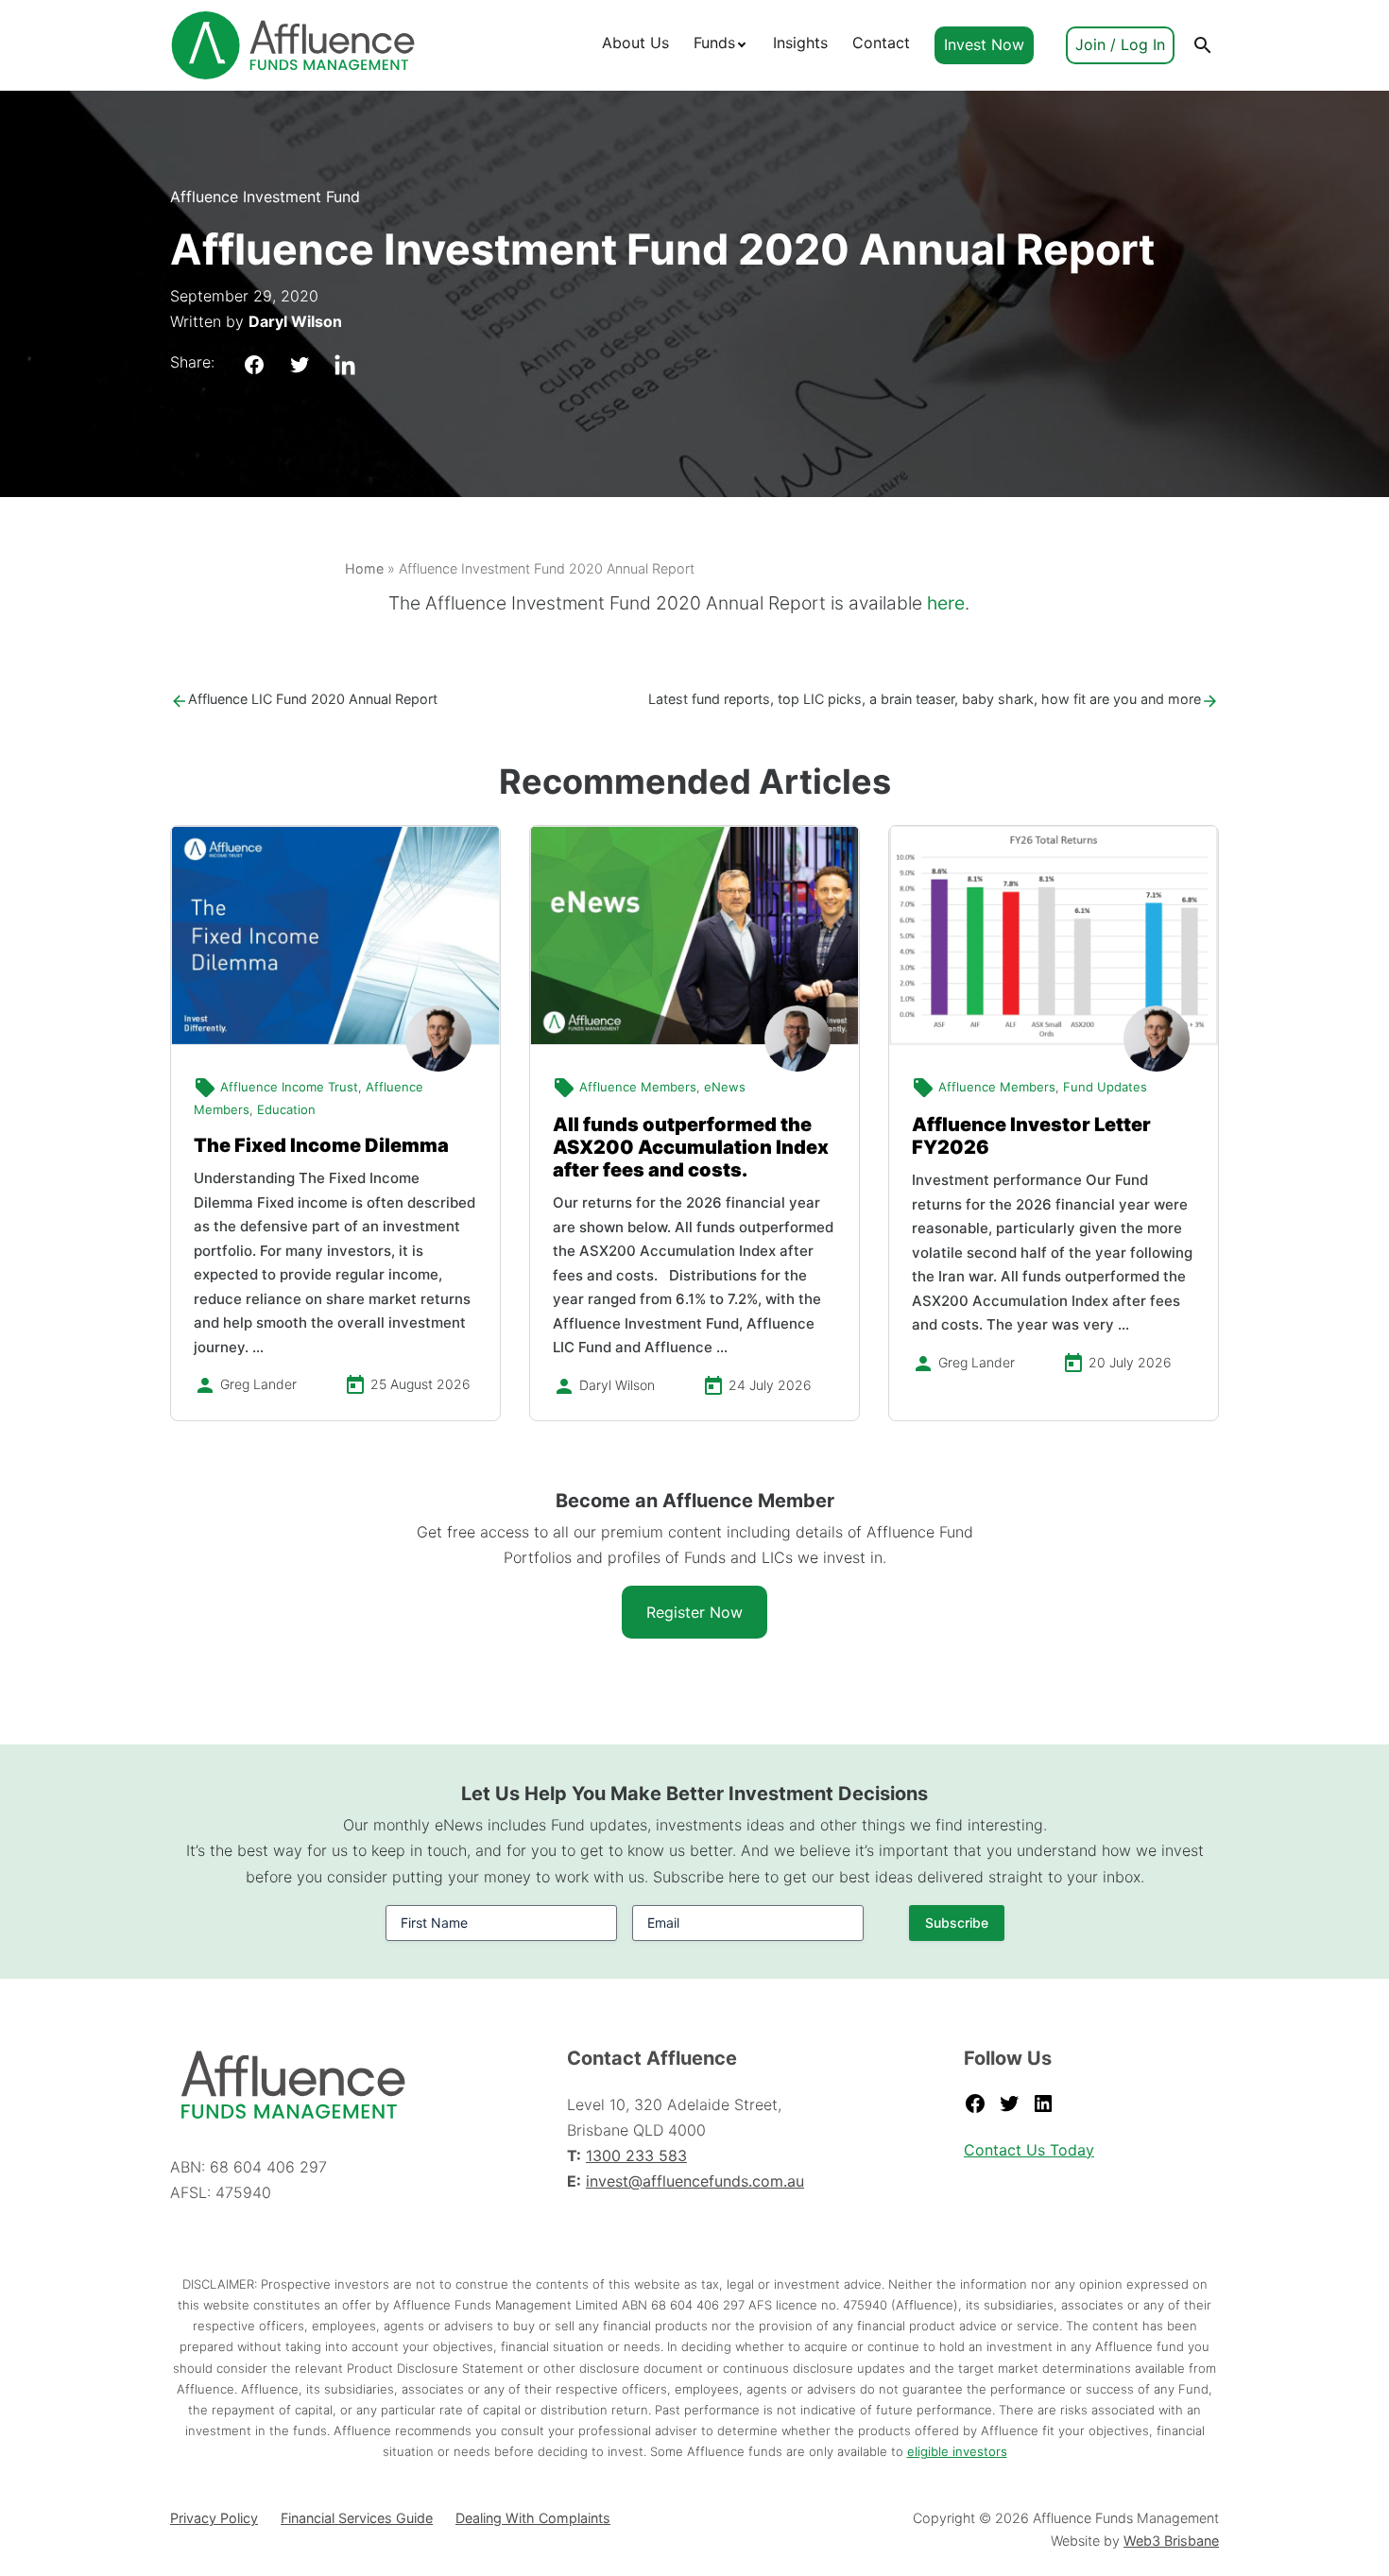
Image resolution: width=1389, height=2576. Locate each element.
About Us (635, 43)
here (946, 603)
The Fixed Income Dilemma (321, 1145)
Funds (714, 43)
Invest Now (984, 44)
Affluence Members (638, 1087)
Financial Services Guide (357, 2518)
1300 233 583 (636, 2155)
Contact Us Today (1029, 2150)
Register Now (694, 1612)
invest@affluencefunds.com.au (695, 2181)
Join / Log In (1120, 44)
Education (286, 1109)
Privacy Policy (214, 2518)
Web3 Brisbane (1171, 2541)
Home (364, 568)
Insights (800, 43)
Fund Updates (1105, 1087)
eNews (725, 1087)
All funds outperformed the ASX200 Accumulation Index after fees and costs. (691, 1147)
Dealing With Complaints (533, 2518)
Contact (881, 43)
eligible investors (957, 2451)
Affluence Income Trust (289, 1087)
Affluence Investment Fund (265, 197)
